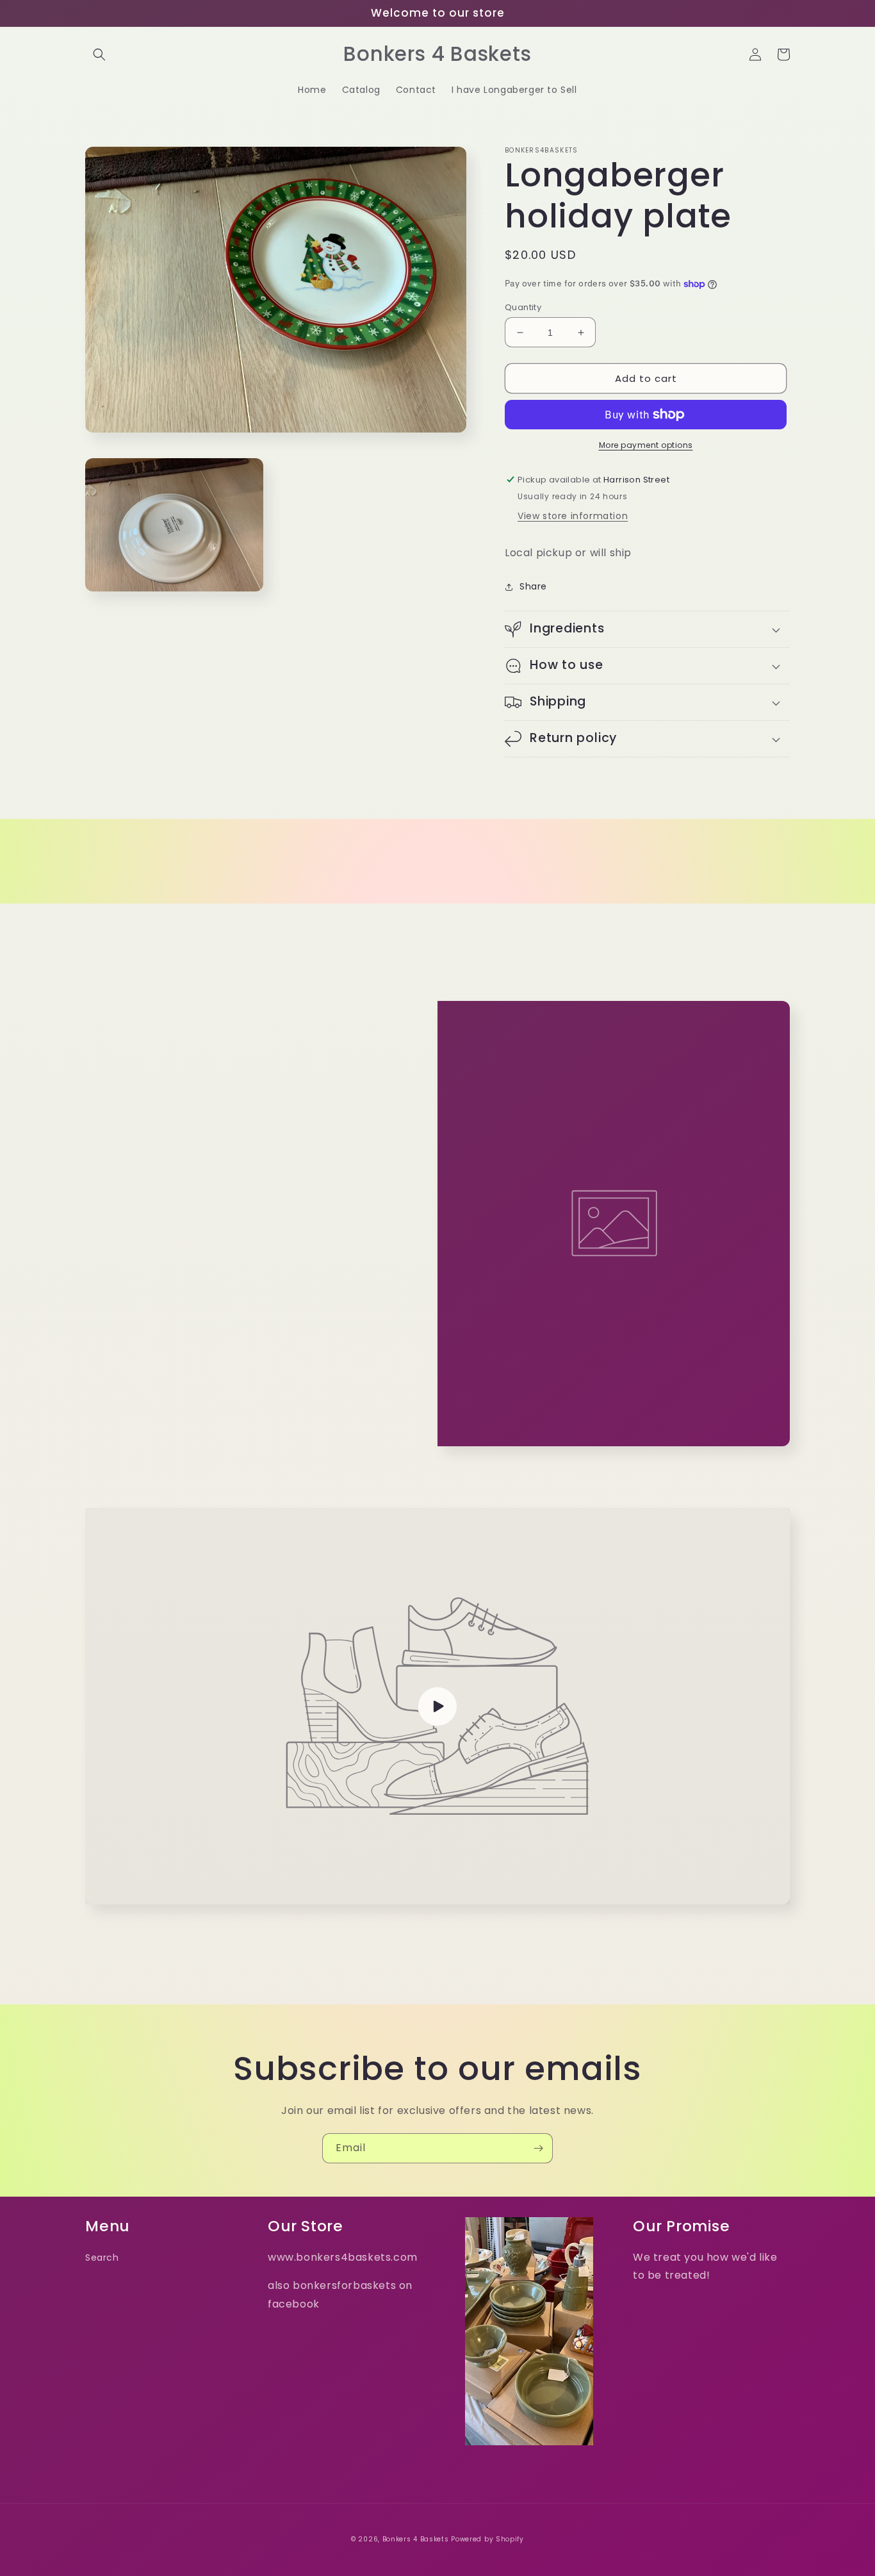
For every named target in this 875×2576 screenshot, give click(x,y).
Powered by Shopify (487, 2539)
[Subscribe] (538, 2148)
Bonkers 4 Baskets (416, 2539)
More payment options (646, 445)
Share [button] (533, 586)
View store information (573, 516)
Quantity (523, 307)
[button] (99, 54)
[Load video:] (437, 1706)
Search (102, 2258)
